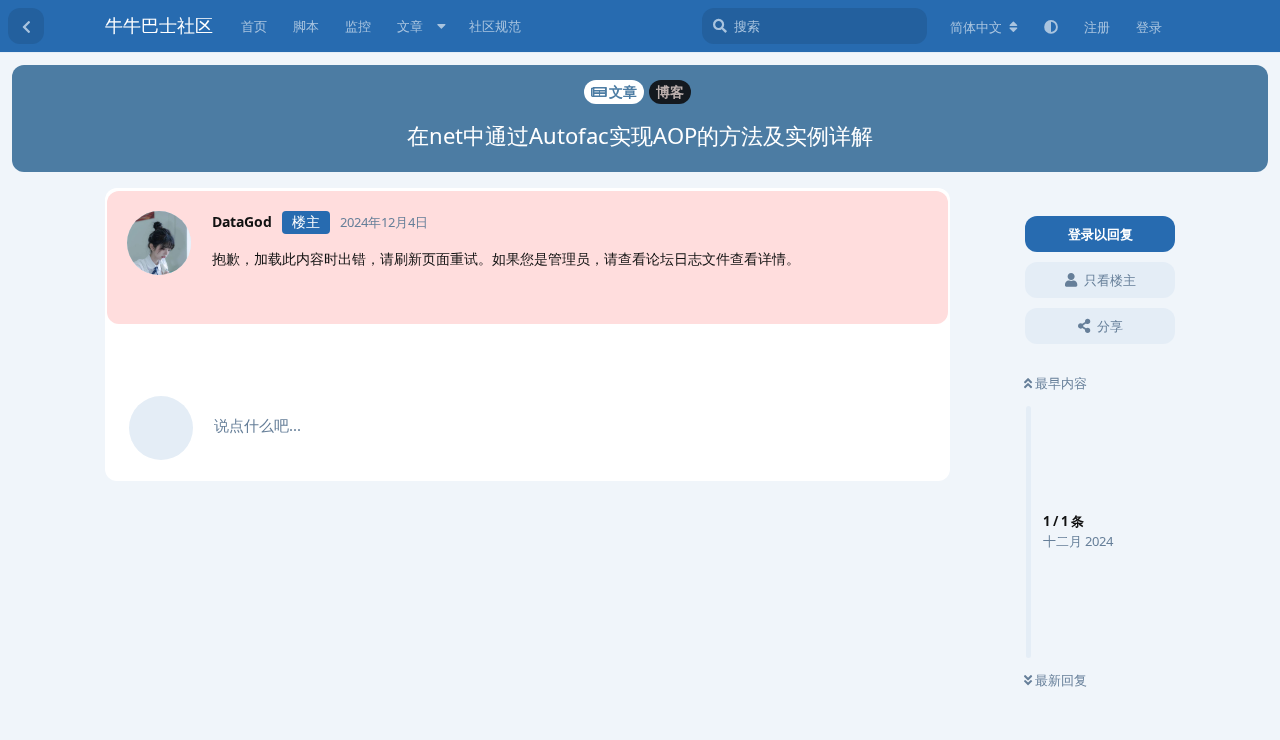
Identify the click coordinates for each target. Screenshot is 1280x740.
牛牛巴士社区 (159, 25)
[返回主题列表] (26, 26)
